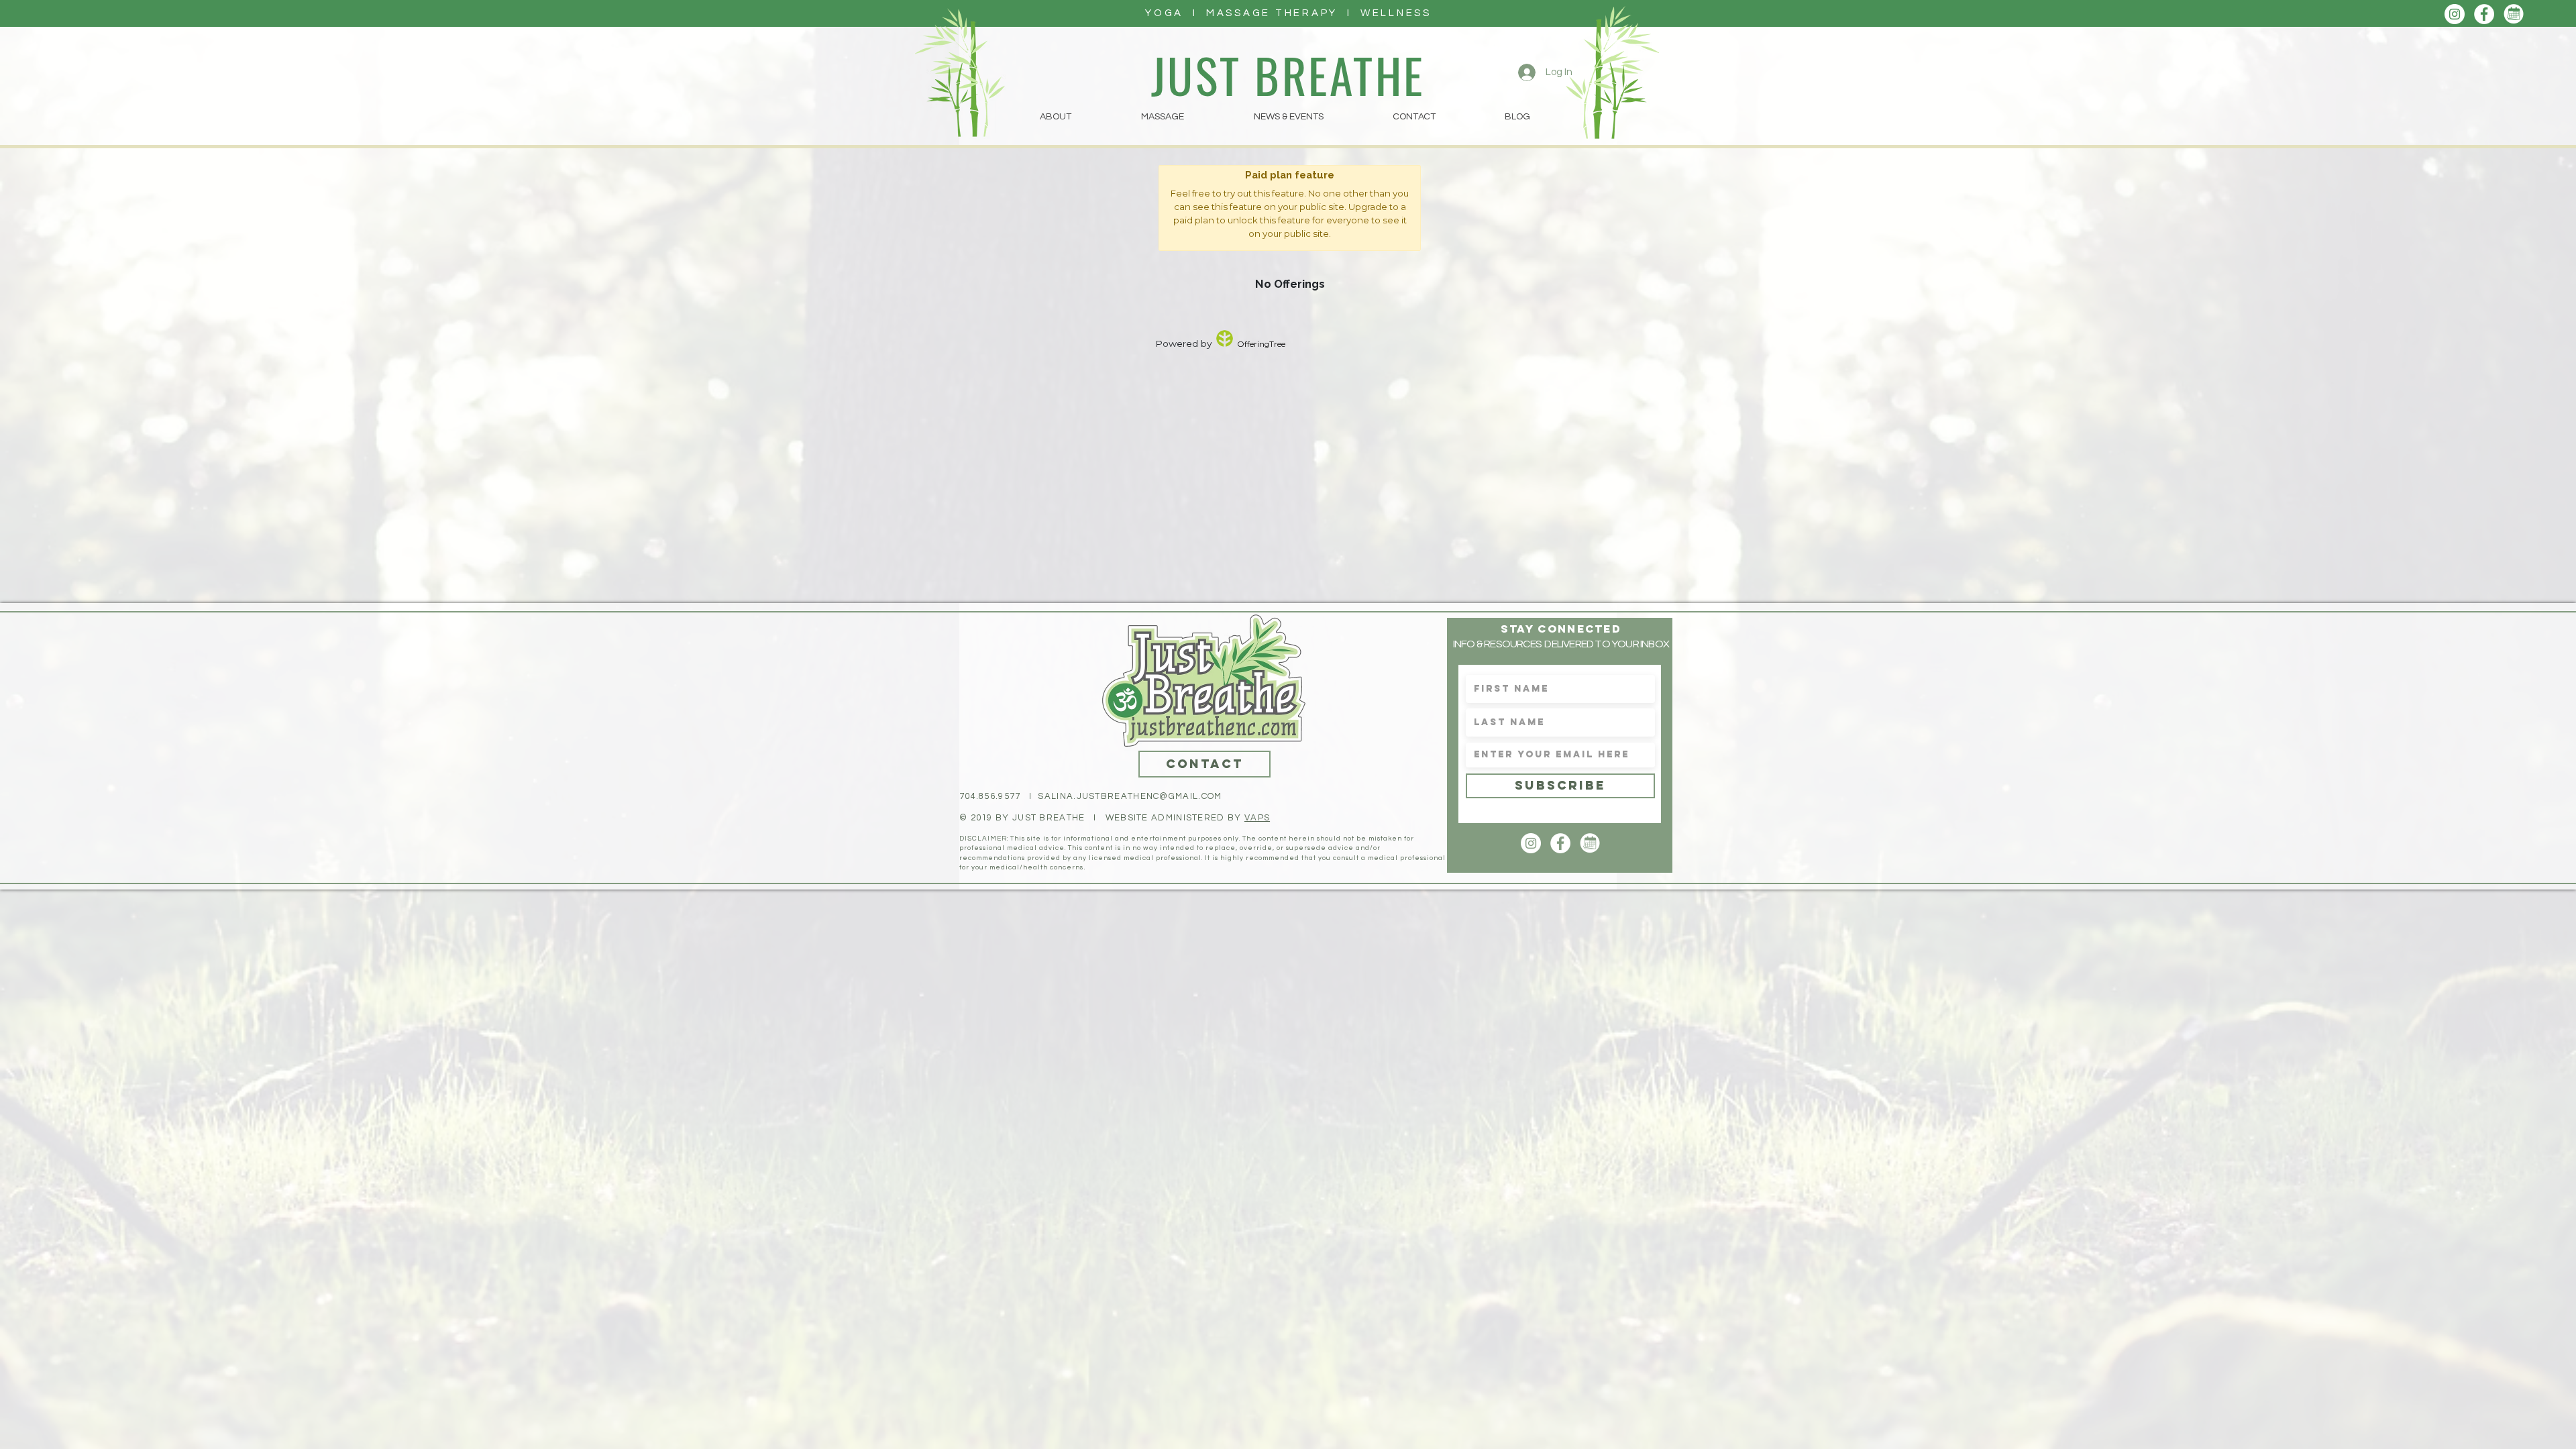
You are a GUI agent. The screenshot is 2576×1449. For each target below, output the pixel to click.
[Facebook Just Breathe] (2484, 14)
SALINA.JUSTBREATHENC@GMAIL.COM (1130, 796)
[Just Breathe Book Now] (2514, 14)
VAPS (1257, 818)
